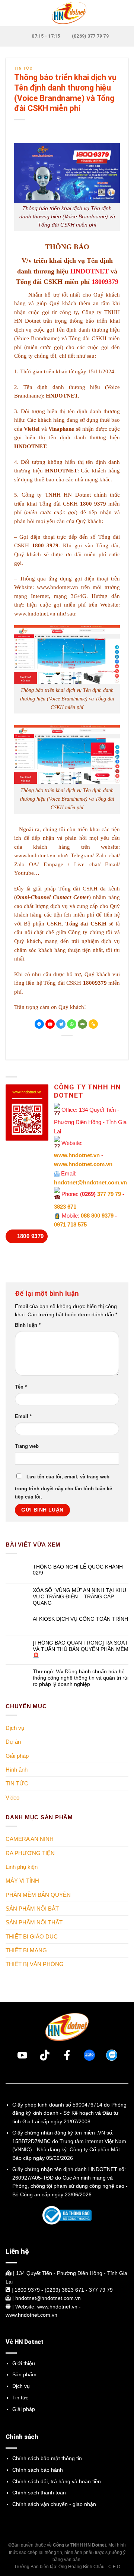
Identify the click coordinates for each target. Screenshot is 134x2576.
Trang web (27, 1446)
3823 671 (65, 1207)
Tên (21, 1387)
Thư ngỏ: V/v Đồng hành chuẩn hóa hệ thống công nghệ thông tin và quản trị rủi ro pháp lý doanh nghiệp (81, 1678)
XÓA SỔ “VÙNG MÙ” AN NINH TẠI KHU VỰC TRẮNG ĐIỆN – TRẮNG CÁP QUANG (79, 1596)
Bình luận (28, 1325)
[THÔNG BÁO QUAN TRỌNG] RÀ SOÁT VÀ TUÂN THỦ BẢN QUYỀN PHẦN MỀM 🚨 (81, 1649)
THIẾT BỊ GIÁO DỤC (32, 1936)
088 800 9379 (97, 1216)
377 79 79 (109, 1194)
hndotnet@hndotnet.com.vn (90, 1182)
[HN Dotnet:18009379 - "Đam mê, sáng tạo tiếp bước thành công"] (67, 13)
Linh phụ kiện (22, 1867)
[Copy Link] (93, 1024)
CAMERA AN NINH (30, 1839)
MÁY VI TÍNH (22, 1881)
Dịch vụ (15, 1728)
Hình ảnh (17, 1770)
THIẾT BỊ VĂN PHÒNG (35, 1964)
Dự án (13, 1742)
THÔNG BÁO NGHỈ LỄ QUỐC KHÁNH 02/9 (78, 1569)
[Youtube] (50, 1024)
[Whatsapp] (72, 1024)
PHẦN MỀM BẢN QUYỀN (38, 1894)
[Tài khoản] (125, 13)
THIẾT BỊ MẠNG (26, 1950)
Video (12, 1797)
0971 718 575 (70, 1224)
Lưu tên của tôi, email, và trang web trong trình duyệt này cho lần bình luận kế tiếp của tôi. (63, 1487)
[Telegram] (61, 1024)
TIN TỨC (23, 68)
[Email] (82, 1024)
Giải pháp (17, 1755)
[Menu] (10, 13)
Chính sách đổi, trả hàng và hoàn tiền (57, 2481)
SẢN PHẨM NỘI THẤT (34, 1922)
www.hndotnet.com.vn (83, 1164)
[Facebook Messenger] (39, 1024)
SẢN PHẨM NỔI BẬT (32, 1909)
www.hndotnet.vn (58, 587)
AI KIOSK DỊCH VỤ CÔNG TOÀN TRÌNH (80, 1619)
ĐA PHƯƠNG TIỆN (30, 1853)
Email (23, 1417)
